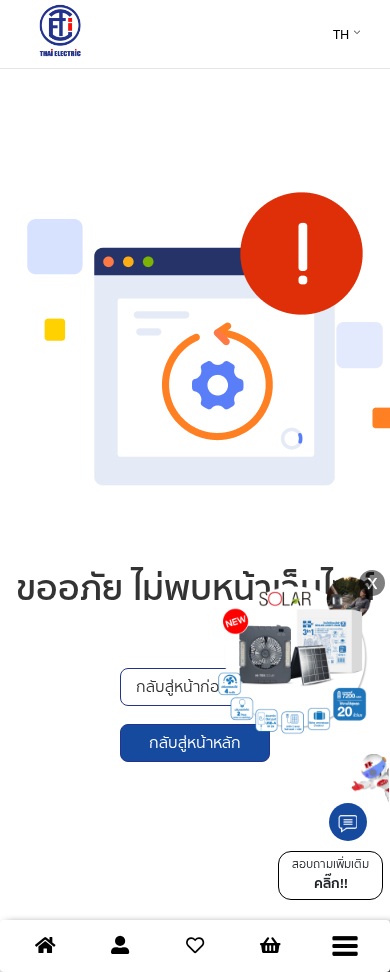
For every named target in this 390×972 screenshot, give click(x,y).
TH (341, 35)
